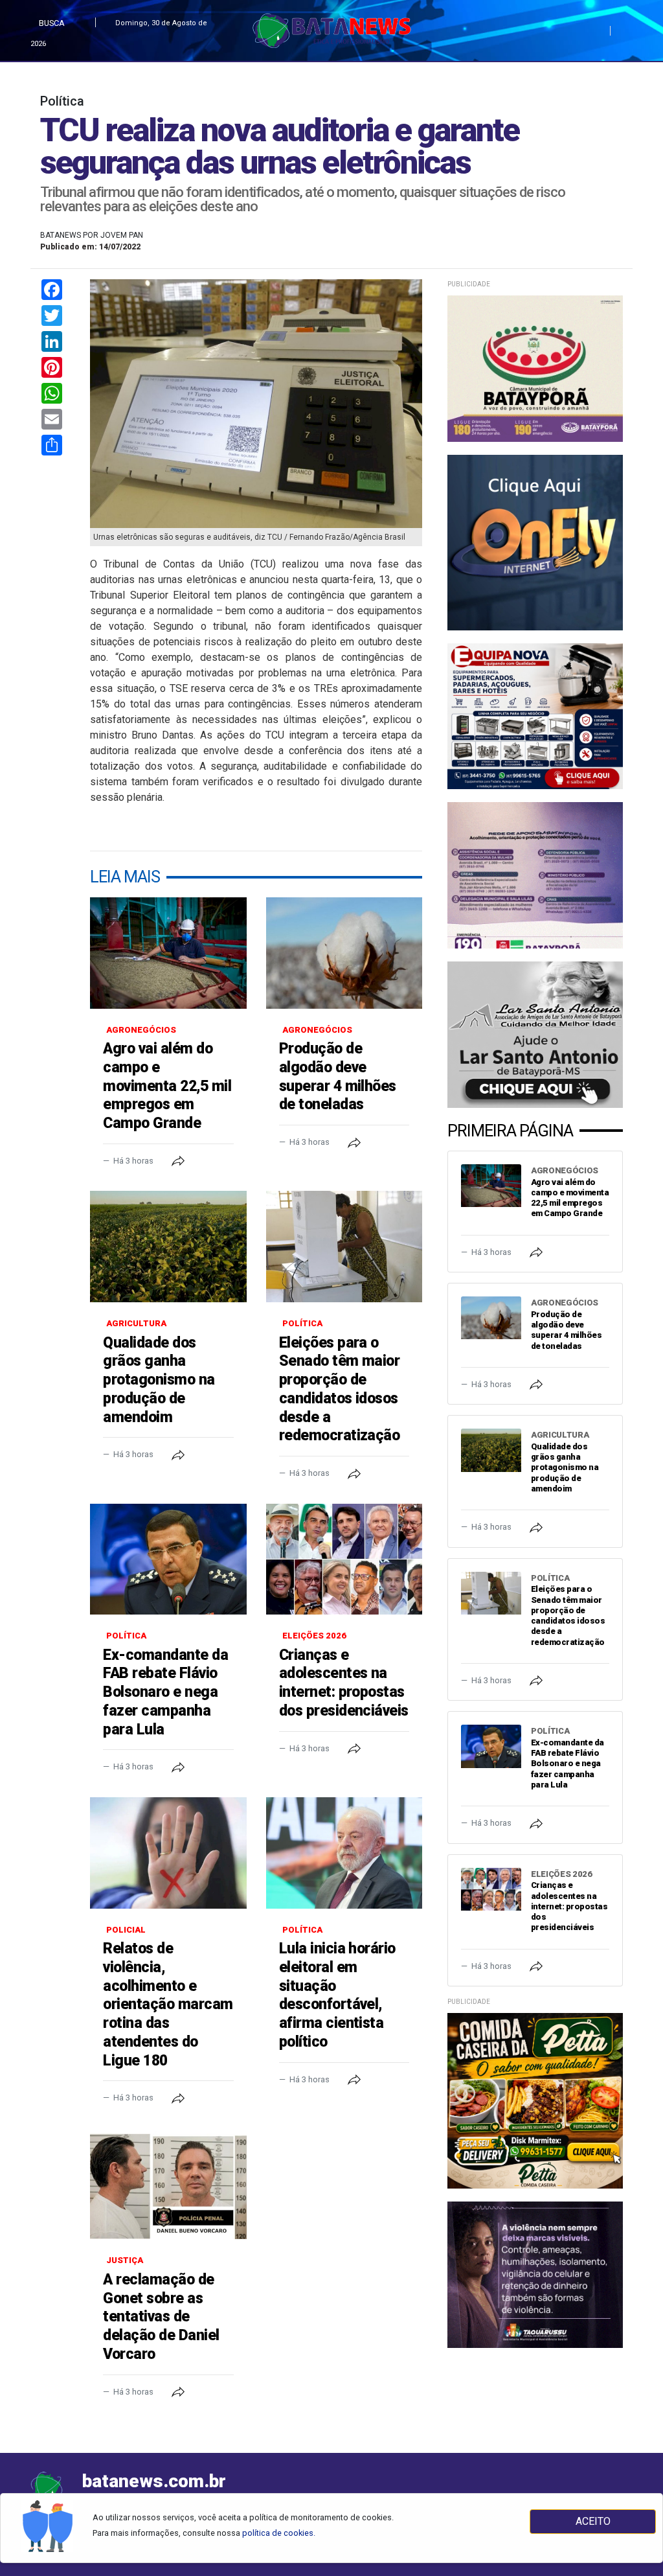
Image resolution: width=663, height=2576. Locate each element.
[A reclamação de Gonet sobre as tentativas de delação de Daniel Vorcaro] (168, 2184)
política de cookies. (279, 2533)
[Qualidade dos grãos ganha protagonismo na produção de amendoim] (168, 1247)
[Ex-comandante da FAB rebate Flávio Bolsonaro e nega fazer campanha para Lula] (168, 1559)
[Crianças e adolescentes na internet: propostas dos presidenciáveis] (344, 1559)
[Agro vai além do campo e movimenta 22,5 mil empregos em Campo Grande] (168, 953)
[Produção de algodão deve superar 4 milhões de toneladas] (344, 953)
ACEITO (593, 2521)
